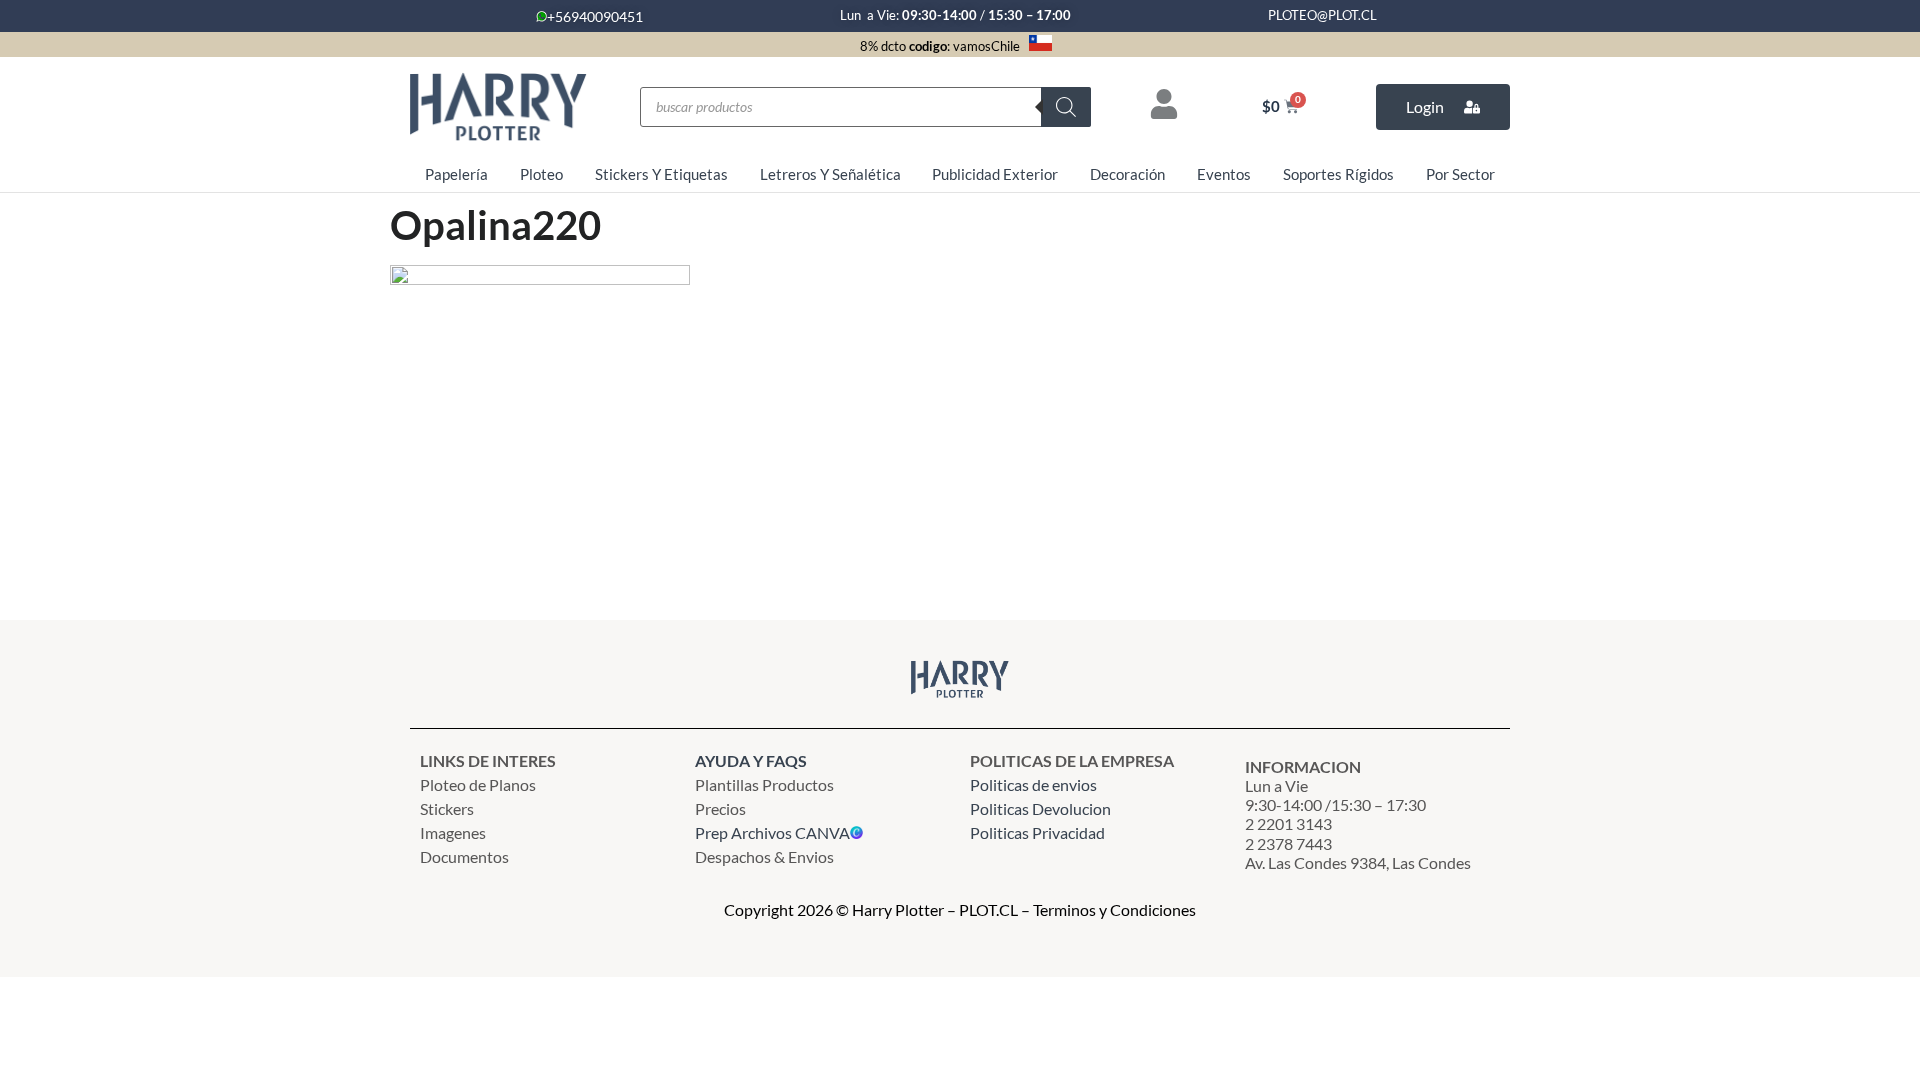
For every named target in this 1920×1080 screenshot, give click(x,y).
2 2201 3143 (1288, 823)
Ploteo (541, 174)
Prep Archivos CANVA (772, 832)
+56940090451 (595, 16)
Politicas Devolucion (1040, 808)
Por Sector (1460, 174)
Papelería (456, 174)
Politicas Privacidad (1039, 832)
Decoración (1127, 174)
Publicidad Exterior (995, 174)
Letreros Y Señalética (830, 174)
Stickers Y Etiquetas (661, 174)
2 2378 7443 (1288, 843)
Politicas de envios (1033, 784)
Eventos (1224, 174)
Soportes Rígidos (1338, 174)
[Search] (1066, 107)
